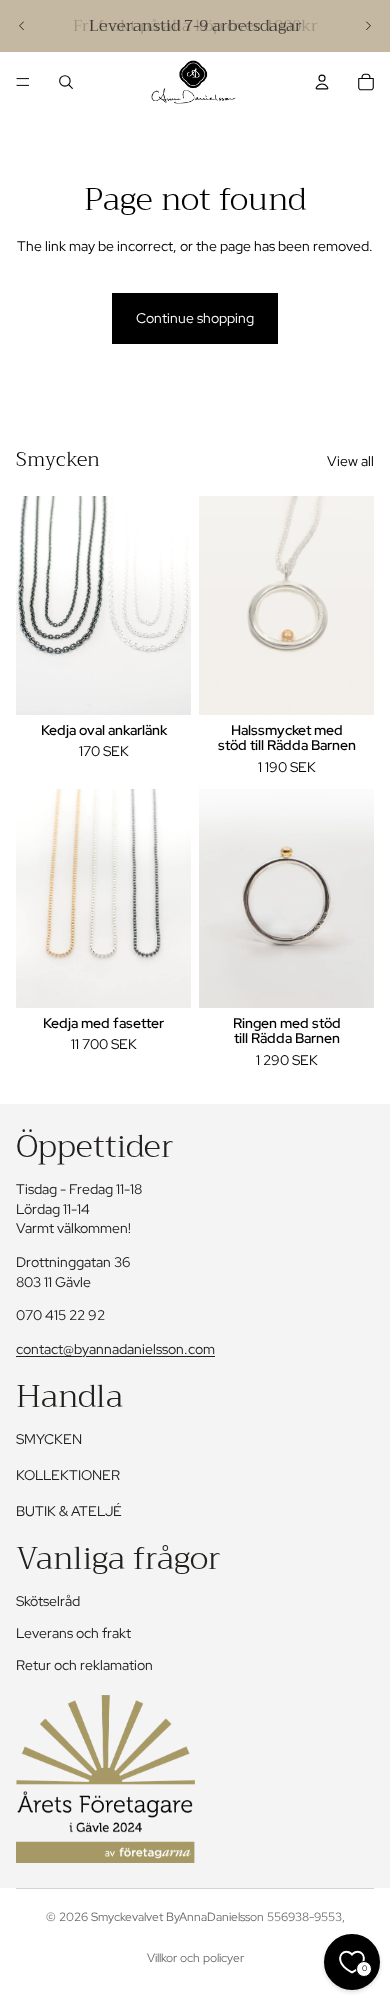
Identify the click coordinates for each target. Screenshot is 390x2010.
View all (350, 461)
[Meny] (23, 82)
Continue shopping (195, 318)
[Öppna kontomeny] (322, 82)
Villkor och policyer (195, 1958)
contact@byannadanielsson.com (115, 1349)
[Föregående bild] (22, 26)
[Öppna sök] (66, 82)
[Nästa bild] (368, 26)
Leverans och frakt (73, 1633)
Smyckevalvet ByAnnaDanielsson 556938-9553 (216, 1917)
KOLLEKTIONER (68, 1475)
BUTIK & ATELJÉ (69, 1511)
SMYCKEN (49, 1439)
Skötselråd (48, 1601)
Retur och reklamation (84, 1665)
